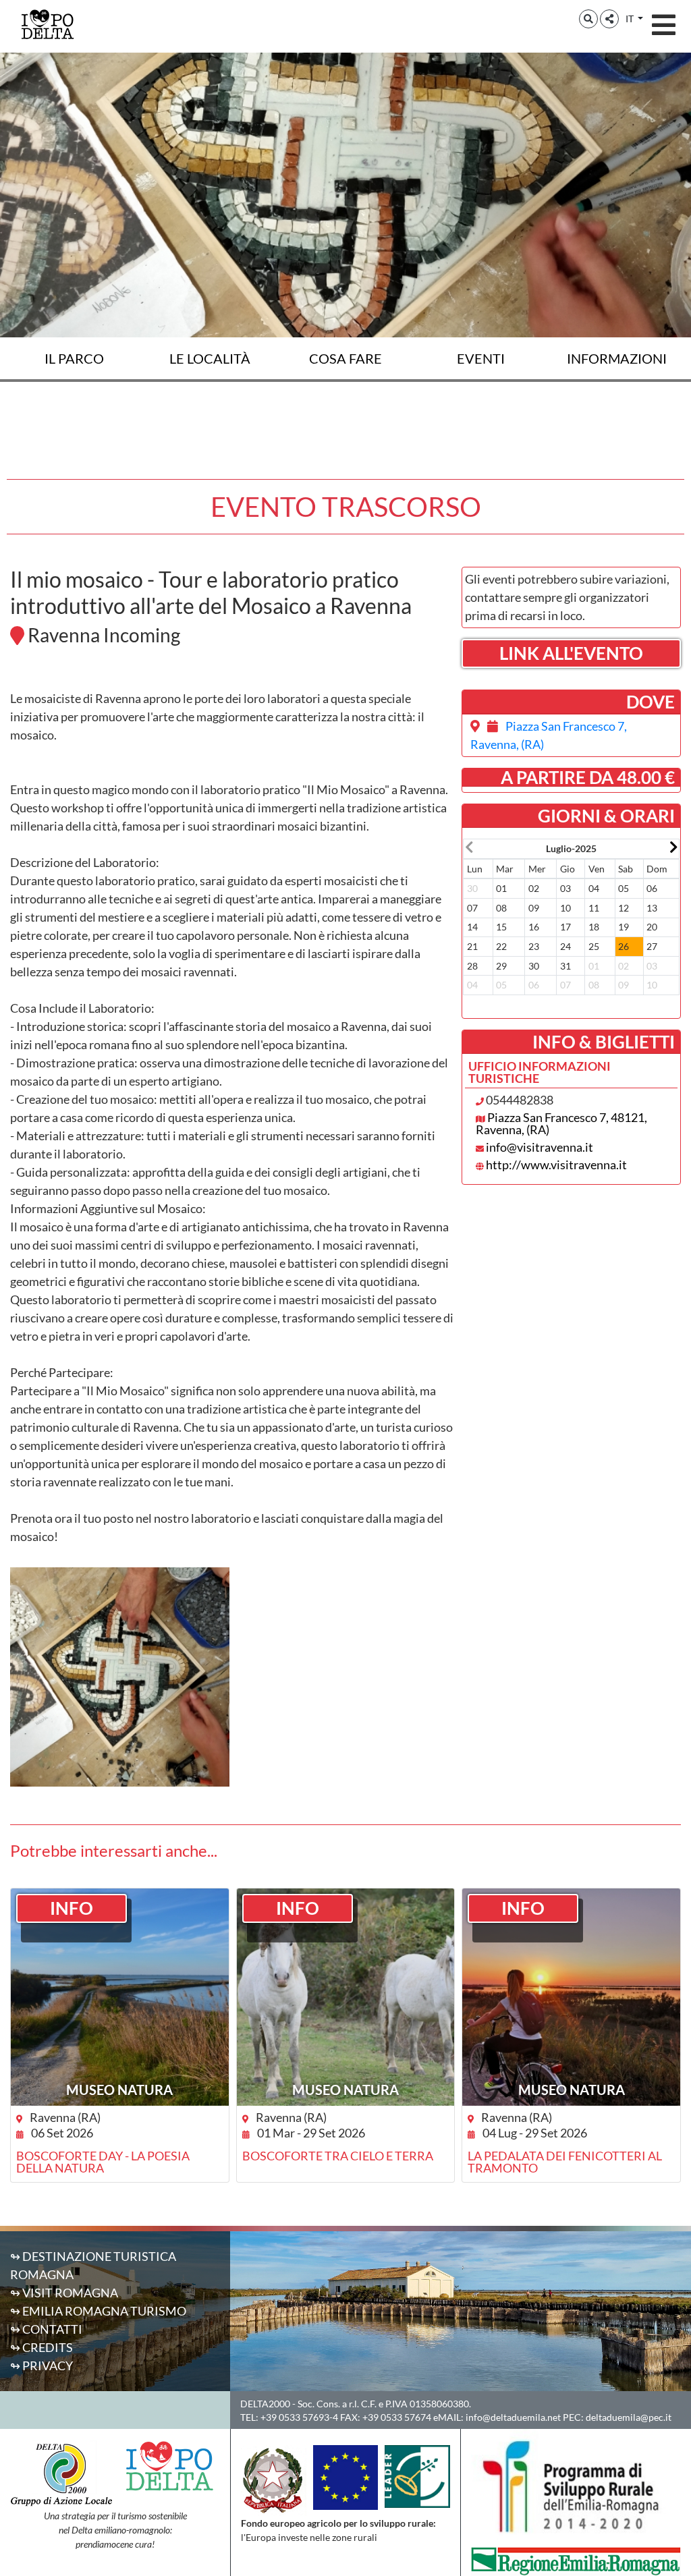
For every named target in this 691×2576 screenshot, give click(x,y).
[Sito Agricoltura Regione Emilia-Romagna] (576, 2560)
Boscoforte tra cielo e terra (338, 2156)
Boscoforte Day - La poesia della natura (103, 2162)
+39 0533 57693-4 (299, 2417)
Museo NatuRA (119, 2090)
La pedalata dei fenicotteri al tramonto (565, 2162)
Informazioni (617, 358)
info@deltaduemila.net (513, 2417)
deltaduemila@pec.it (629, 2417)
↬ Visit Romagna (64, 2293)
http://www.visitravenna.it (556, 1165)
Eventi (481, 358)
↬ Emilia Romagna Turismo (98, 2311)
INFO (72, 1908)
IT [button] (631, 19)
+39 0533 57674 (397, 2417)
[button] (588, 19)
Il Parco (74, 358)
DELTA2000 (265, 2404)
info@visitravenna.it (540, 1147)
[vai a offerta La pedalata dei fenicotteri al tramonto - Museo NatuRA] (571, 1997)
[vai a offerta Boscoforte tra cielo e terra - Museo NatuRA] (346, 1997)
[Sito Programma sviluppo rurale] (576, 2486)
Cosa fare (345, 358)
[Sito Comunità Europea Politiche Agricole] (345, 2476)
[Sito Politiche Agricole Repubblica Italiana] (273, 2479)
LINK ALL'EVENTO (571, 653)
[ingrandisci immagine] (120, 1677)
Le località (210, 358)
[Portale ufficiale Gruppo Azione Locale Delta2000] (61, 2473)
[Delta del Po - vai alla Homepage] (47, 24)
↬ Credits (42, 2347)
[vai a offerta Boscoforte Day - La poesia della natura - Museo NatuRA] (120, 1997)
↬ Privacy (42, 2365)
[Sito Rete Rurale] (417, 2475)
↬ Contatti (46, 2329)
